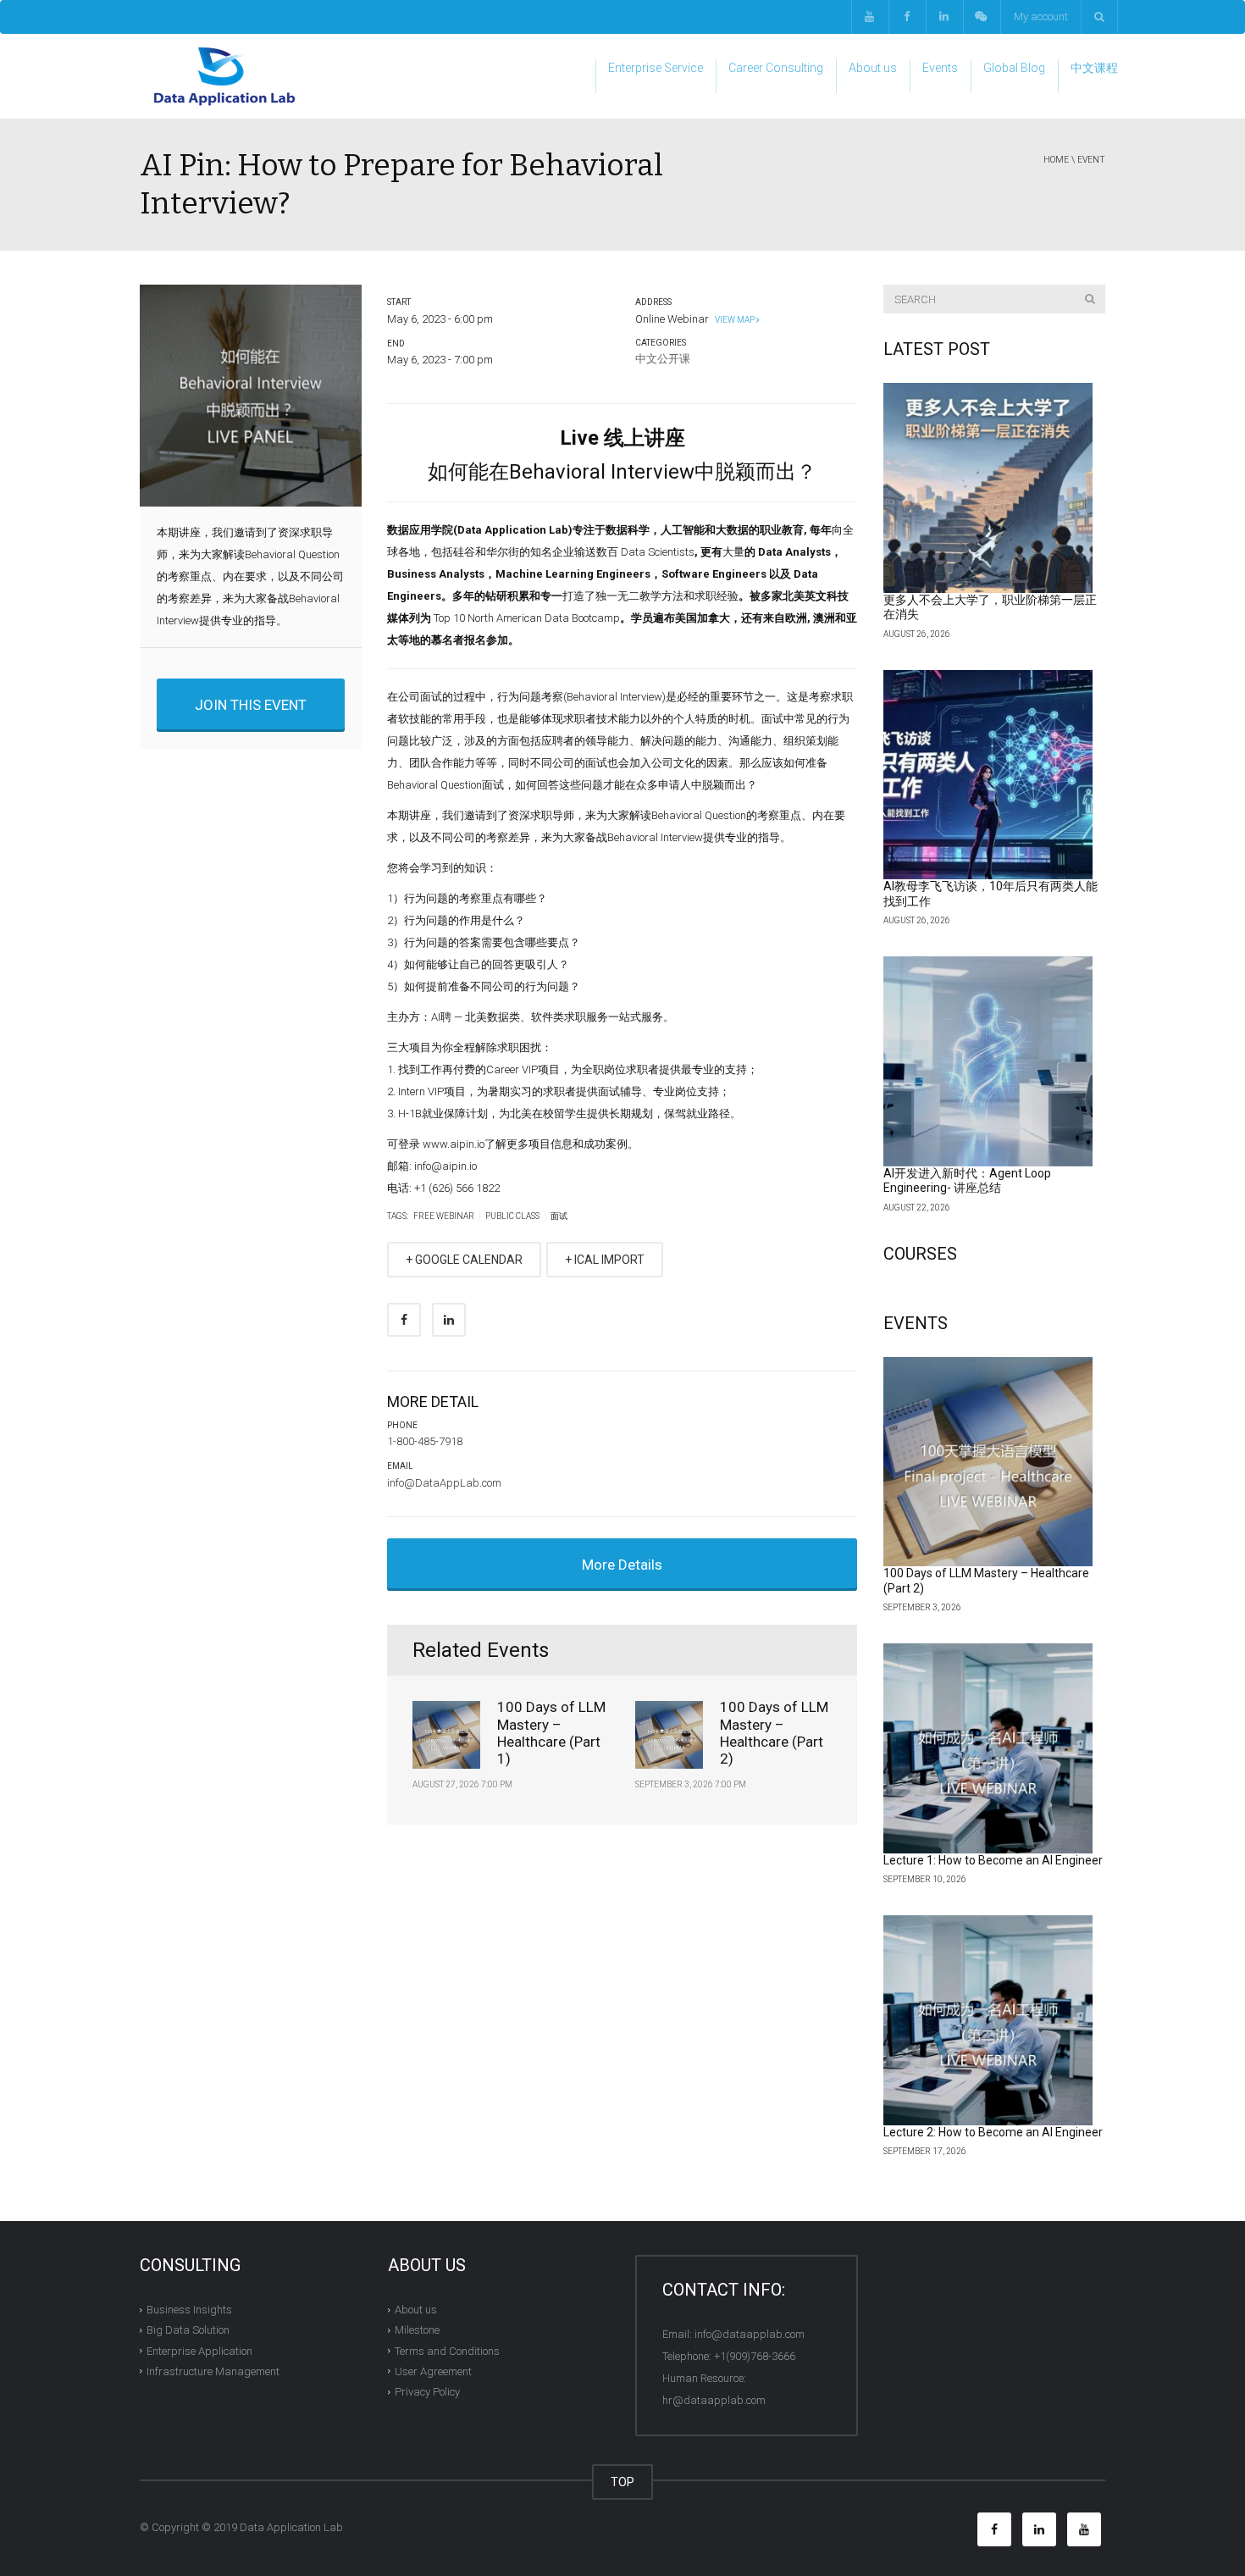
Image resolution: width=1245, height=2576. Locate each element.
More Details (622, 1565)
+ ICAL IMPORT (605, 1260)
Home (1056, 160)
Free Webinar (444, 1216)
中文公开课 (663, 359)
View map (734, 320)
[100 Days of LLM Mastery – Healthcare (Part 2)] (988, 1462)
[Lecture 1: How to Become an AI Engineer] (988, 1748)
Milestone (417, 2330)
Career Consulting (776, 68)
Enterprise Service (656, 68)
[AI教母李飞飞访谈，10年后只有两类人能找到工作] (988, 775)
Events (940, 68)
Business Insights (189, 2310)
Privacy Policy (427, 2392)
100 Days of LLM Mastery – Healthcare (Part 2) (774, 1733)
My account (1041, 17)
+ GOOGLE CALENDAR (464, 1260)
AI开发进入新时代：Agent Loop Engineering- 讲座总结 (967, 1181)
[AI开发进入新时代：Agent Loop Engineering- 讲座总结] (988, 1061)
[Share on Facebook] (404, 1320)
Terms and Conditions (447, 2350)
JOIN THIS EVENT (251, 705)
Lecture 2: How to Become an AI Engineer (993, 2132)
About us (873, 68)
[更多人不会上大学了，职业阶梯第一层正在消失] (988, 488)
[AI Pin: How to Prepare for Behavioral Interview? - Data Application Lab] (224, 76)
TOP (622, 2482)
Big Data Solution (188, 2330)
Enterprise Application (199, 2350)
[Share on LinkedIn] (449, 1320)
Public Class (512, 1216)
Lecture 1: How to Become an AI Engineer (993, 1860)
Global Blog (1014, 68)
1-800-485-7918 (425, 1441)
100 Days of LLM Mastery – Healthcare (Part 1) (551, 1733)
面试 (559, 1216)
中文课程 (1094, 68)
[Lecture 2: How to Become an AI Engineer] (988, 2020)
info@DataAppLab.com (444, 1483)
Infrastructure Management (213, 2371)
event (1091, 160)
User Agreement (433, 2371)
